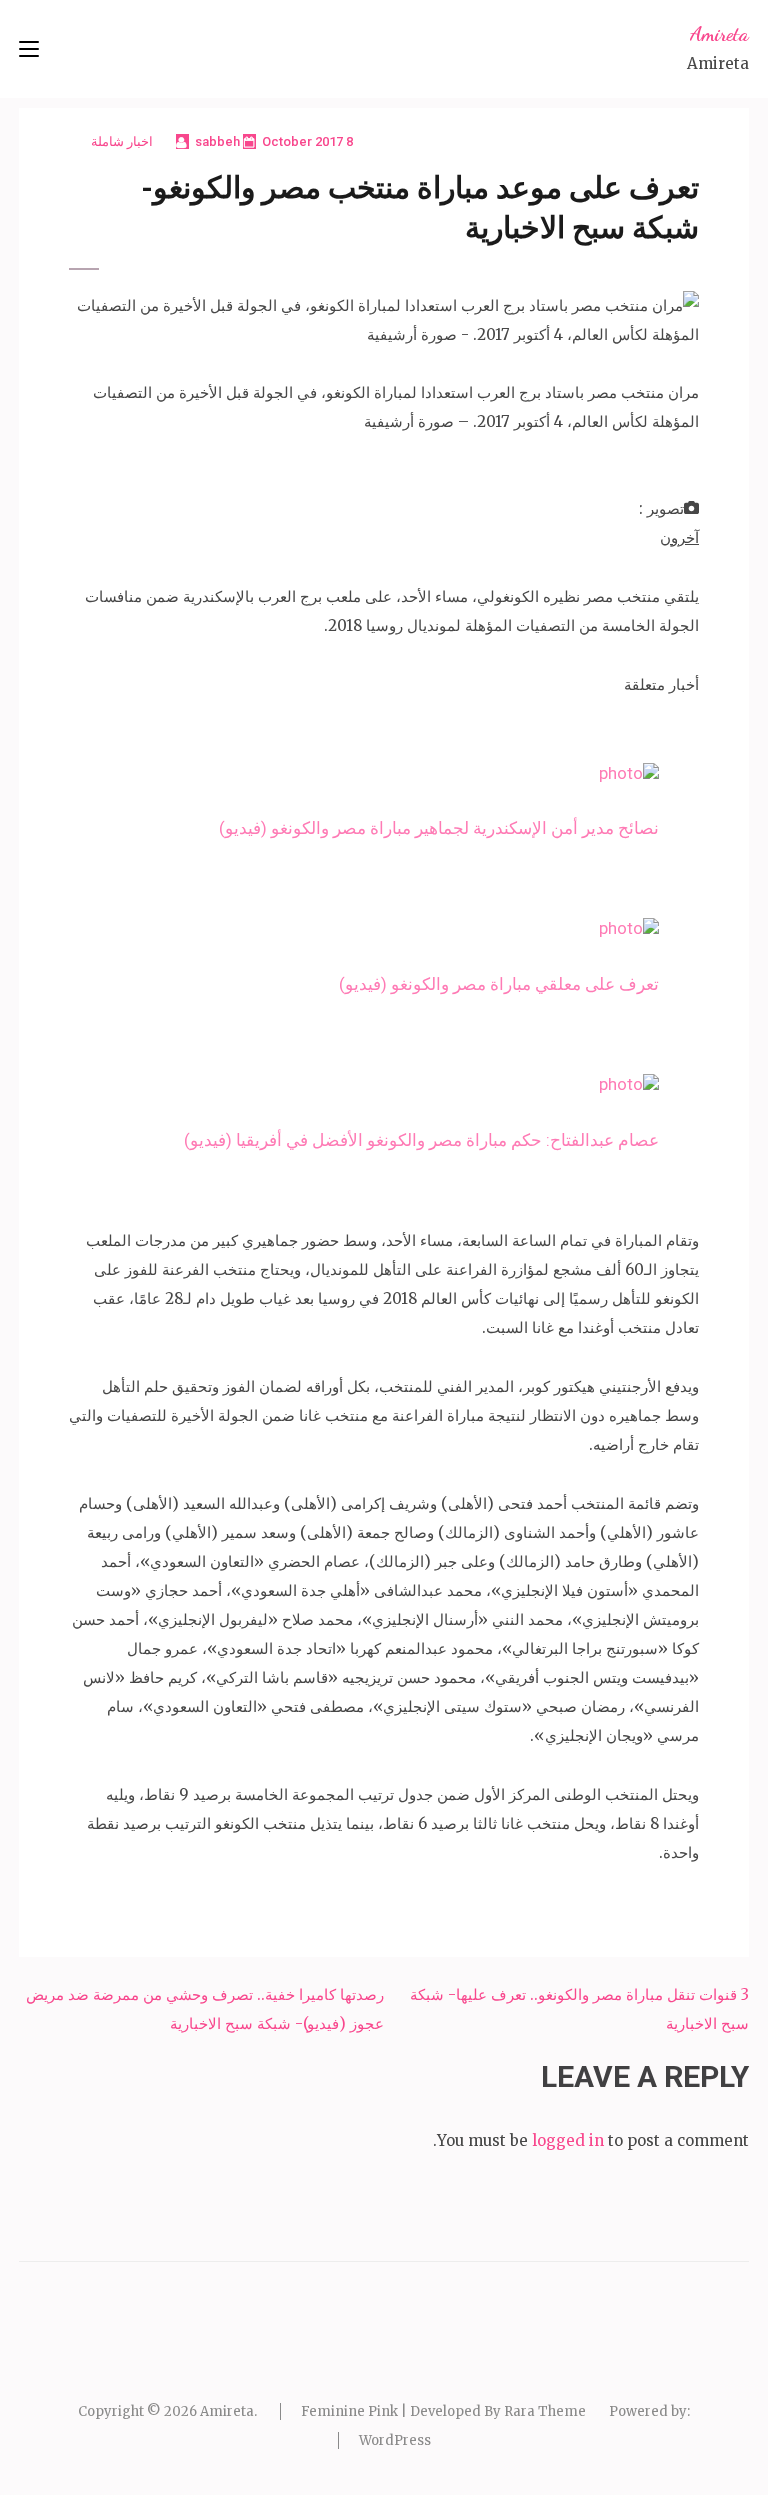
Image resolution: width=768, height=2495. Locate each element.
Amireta (719, 34)
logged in (568, 2140)
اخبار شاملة (122, 141)
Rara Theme (545, 2411)
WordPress (395, 2440)
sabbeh (217, 141)
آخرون (679, 537)
